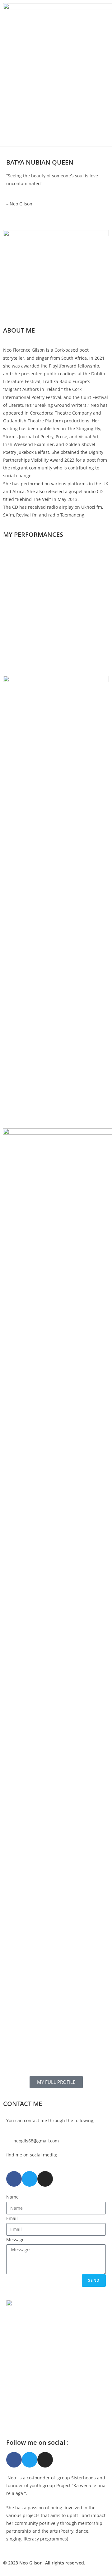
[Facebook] (14, 2179)
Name (12, 2197)
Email (12, 2218)
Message (15, 2240)
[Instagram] (45, 2179)
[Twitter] (30, 2179)
